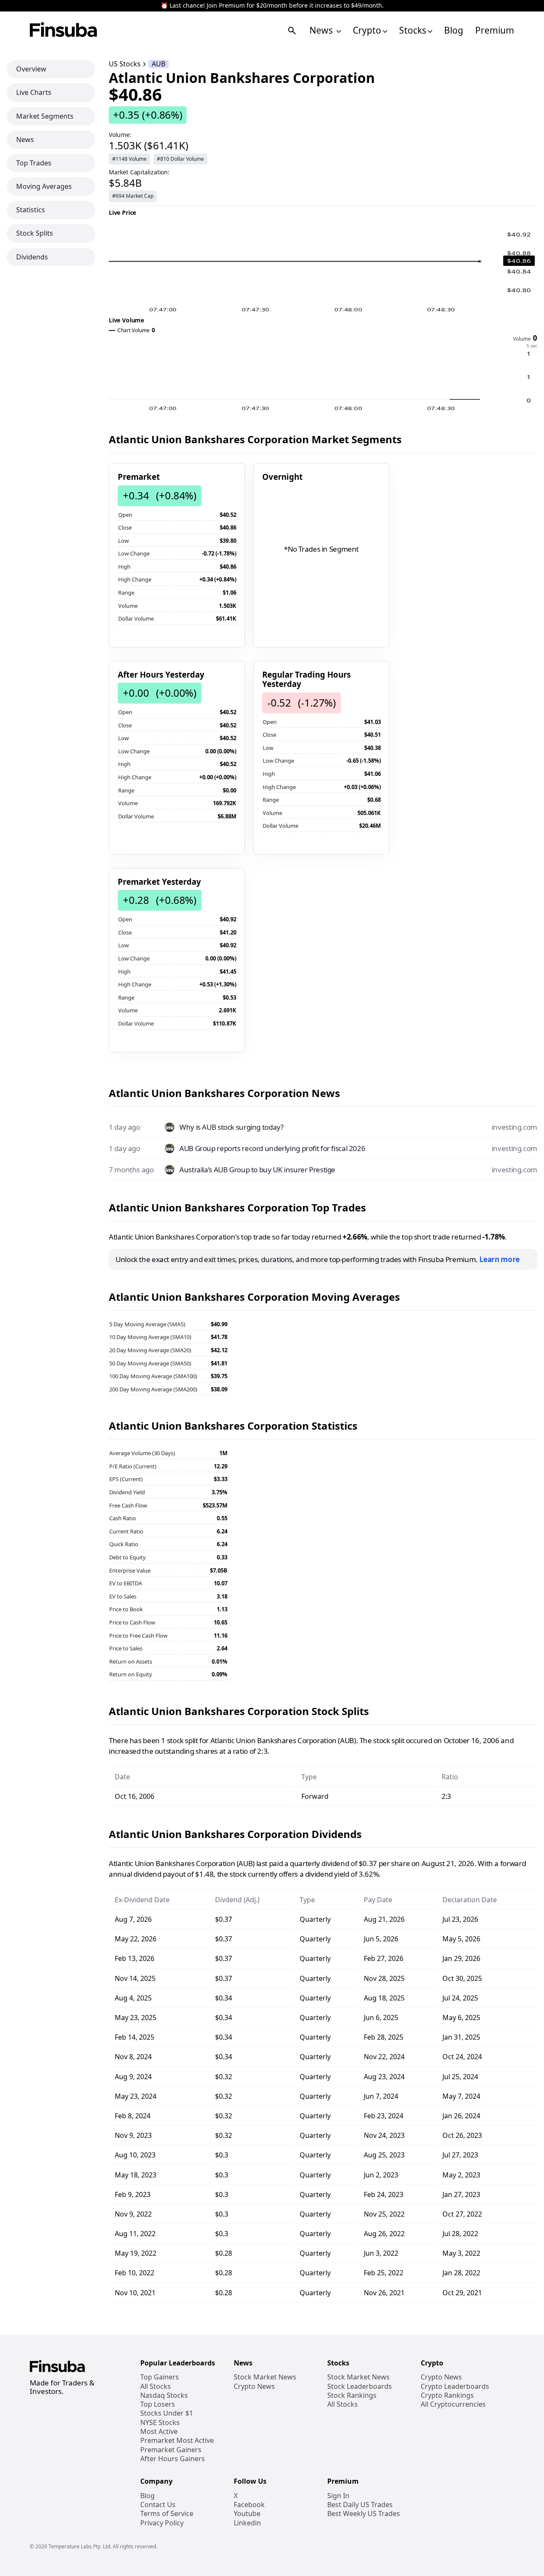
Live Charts (34, 92)
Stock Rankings (352, 2395)
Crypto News (254, 2387)
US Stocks (125, 64)
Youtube (247, 2514)
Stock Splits (35, 233)
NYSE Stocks (160, 2423)
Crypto (367, 30)
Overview (31, 69)
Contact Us (158, 2505)
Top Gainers (160, 2377)
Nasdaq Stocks (164, 2395)
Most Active (159, 2432)
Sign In (338, 2496)
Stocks (413, 30)
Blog (454, 30)
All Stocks (156, 2387)
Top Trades (34, 163)
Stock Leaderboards (360, 2387)
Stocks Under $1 (167, 2413)
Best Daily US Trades (360, 2505)
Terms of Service (167, 2514)
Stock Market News (265, 2377)
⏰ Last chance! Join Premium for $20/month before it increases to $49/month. (272, 6)
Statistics (31, 210)
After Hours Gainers (173, 2459)
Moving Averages (44, 186)
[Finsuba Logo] (64, 30)
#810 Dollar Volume (180, 159)
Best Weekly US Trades (364, 2514)
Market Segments (45, 116)
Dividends (32, 256)
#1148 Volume (129, 159)
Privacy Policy (162, 2523)
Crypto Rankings (447, 2395)
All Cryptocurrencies (453, 2404)
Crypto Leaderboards (455, 2387)
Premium (495, 30)
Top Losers (158, 2404)
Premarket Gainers (171, 2450)
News (322, 30)
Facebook (249, 2505)
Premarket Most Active (177, 2441)
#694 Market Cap (133, 196)
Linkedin (247, 2523)
